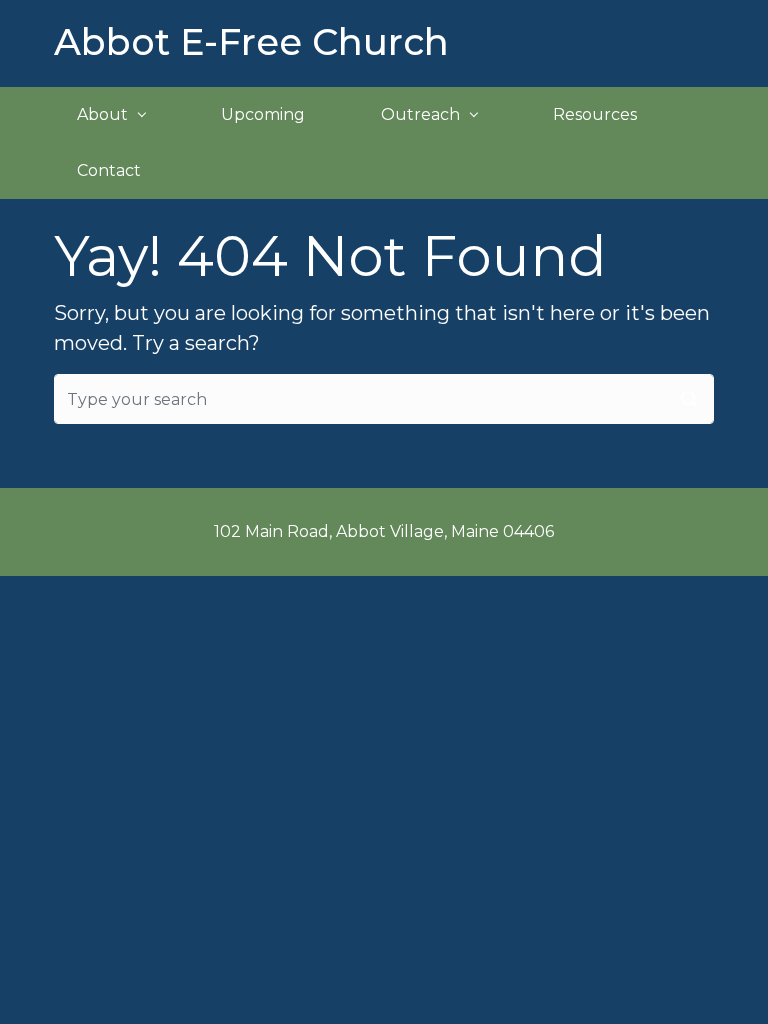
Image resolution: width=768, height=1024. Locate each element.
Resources (595, 114)
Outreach (420, 114)
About (102, 114)
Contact (109, 170)
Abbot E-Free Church (251, 41)
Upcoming (263, 114)
